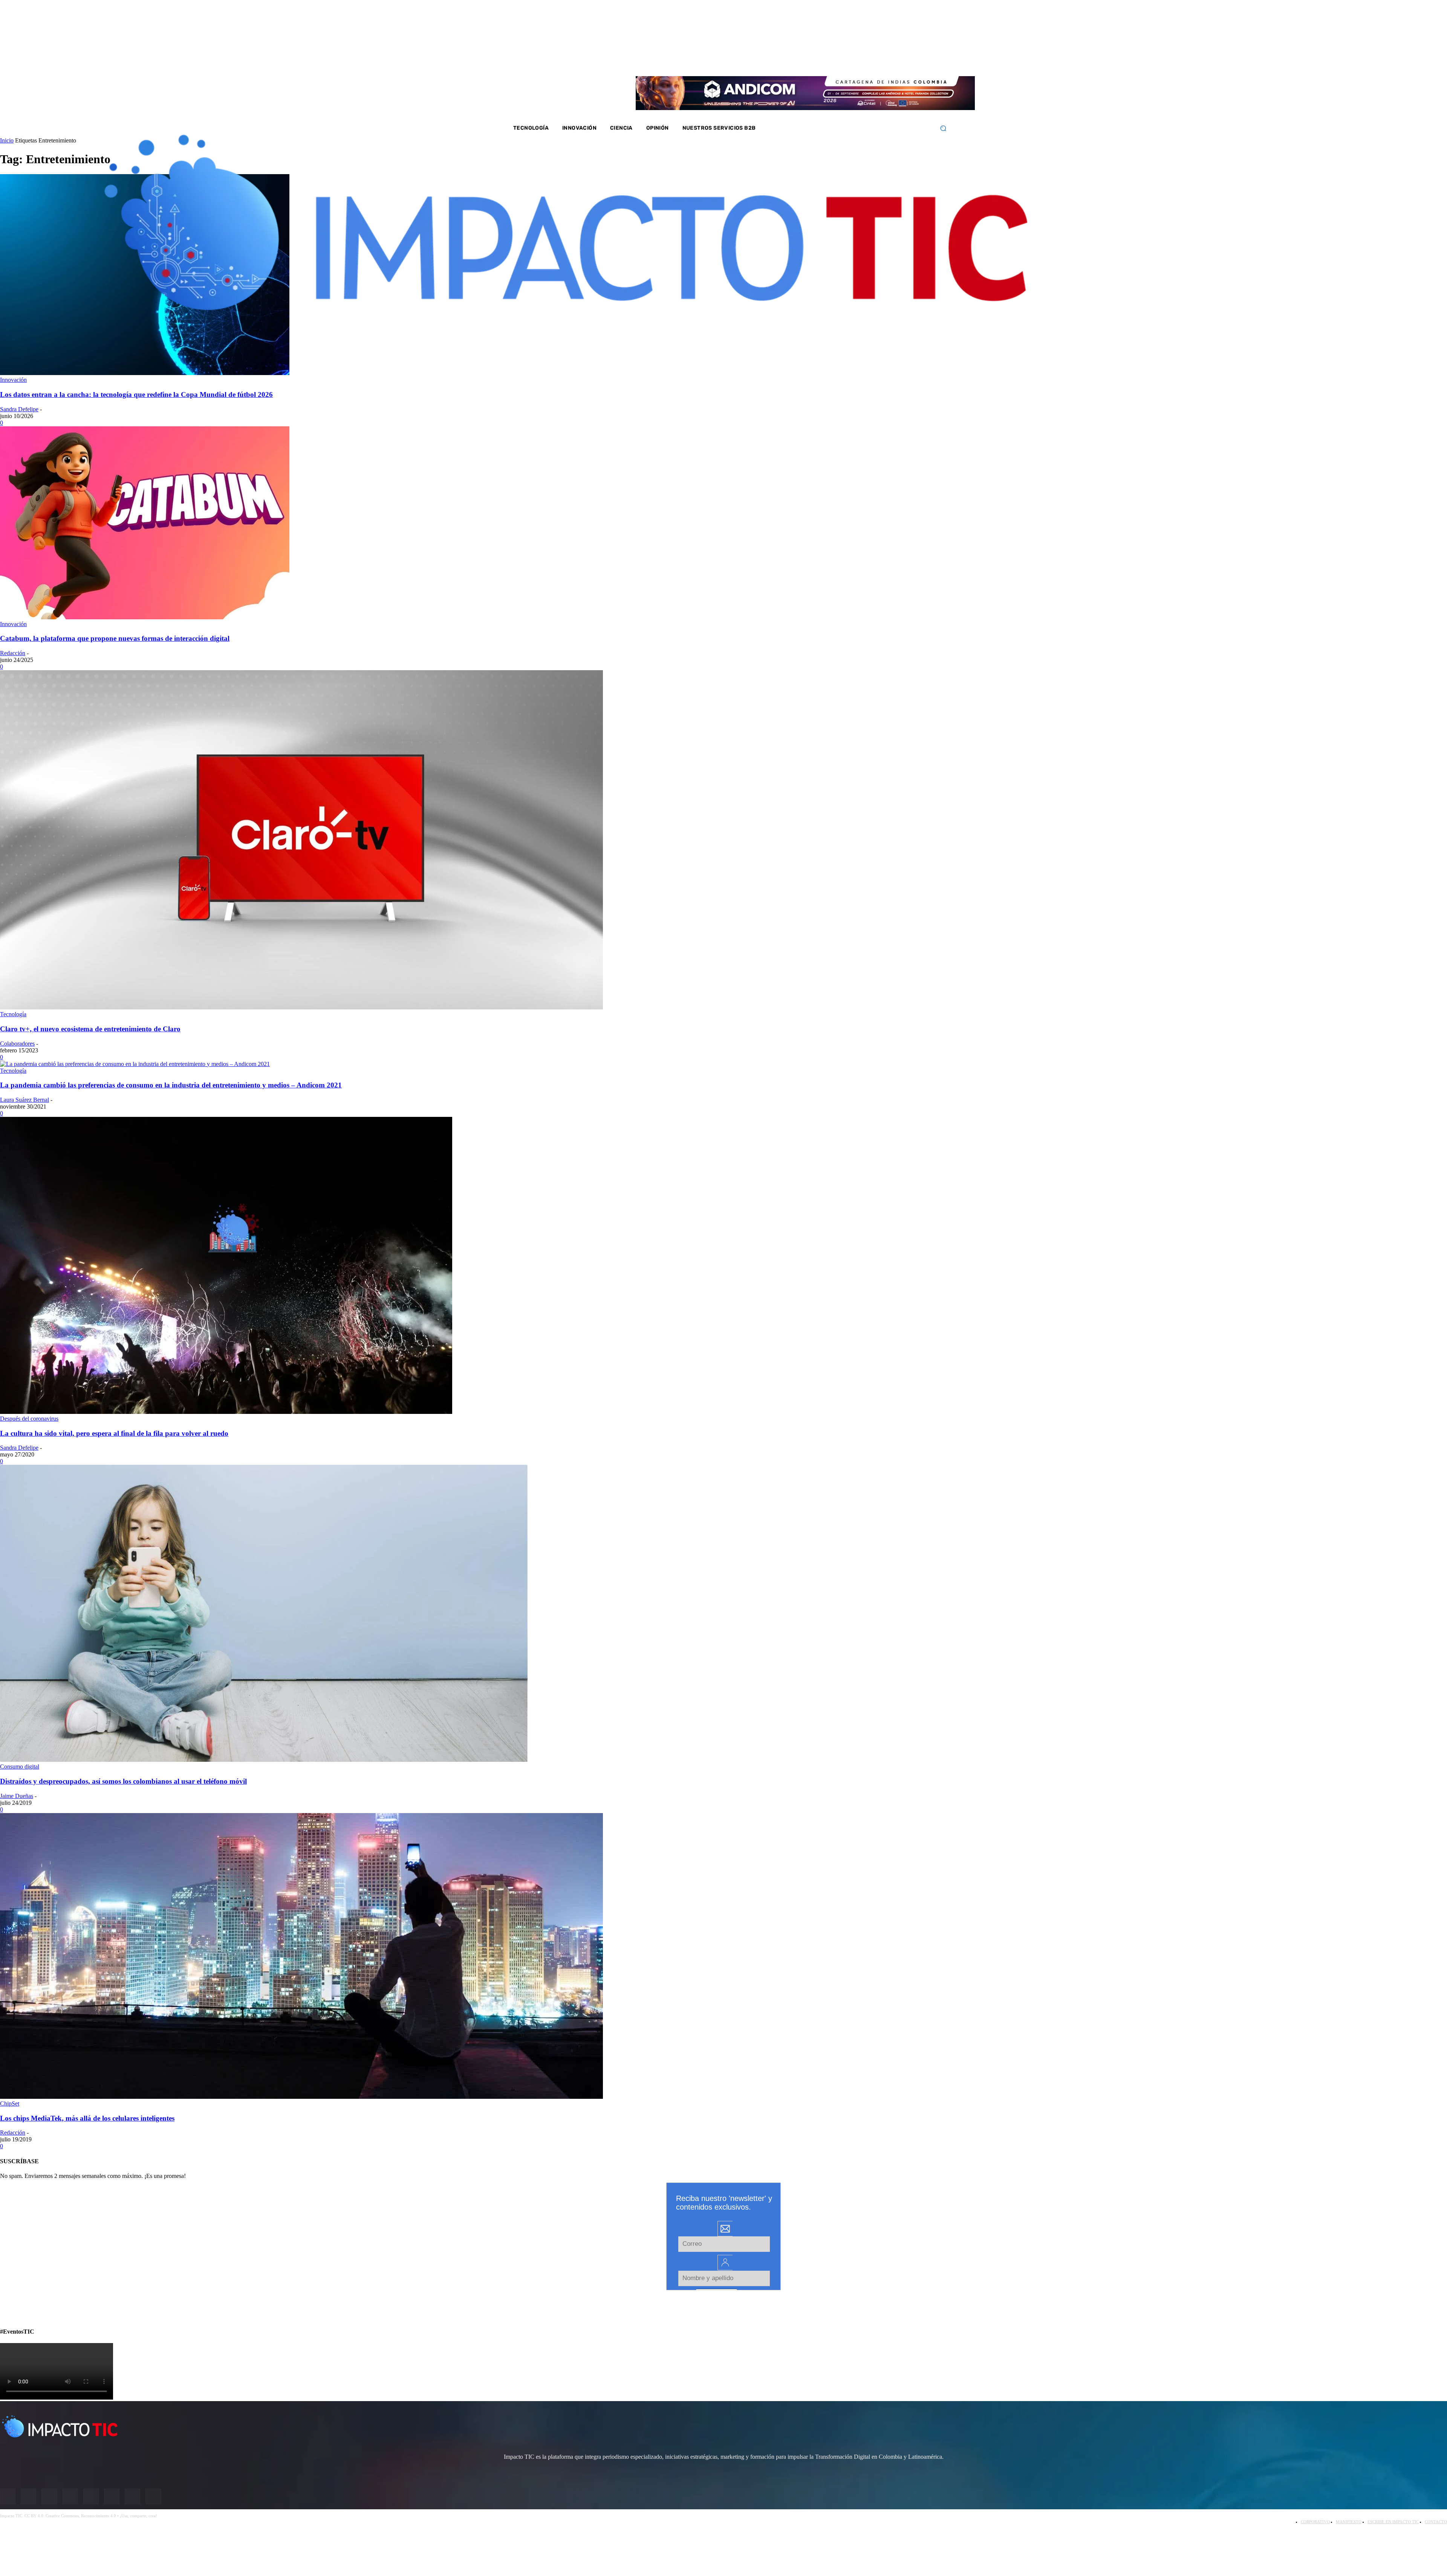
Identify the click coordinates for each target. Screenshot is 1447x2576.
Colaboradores (17, 1044)
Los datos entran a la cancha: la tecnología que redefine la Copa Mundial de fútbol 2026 (136, 394)
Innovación (13, 380)
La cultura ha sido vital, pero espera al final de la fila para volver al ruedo (114, 1433)
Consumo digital (20, 1767)
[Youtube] (898, 60)
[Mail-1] (917, 60)
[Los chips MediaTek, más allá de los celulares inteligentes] (301, 2097)
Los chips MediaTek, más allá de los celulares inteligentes (87, 2118)
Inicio (7, 140)
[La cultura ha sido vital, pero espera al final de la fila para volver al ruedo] (226, 1412)
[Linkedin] (887, 60)
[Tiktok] (907, 60)
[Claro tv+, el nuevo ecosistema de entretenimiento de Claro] (301, 1007)
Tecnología (13, 1014)
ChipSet (10, 2104)
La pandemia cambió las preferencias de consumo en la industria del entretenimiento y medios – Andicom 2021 (171, 1085)
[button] (943, 128)
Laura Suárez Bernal (24, 1100)
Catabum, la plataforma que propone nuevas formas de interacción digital (115, 638)
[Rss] (927, 60)
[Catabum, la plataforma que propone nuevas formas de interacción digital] (145, 617)
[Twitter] (878, 60)
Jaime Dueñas (17, 1796)
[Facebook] (858, 60)
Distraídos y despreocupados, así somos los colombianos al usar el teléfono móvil (123, 1781)
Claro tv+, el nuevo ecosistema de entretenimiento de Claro (90, 1029)
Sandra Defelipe (19, 409)
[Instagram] (867, 60)
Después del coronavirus (29, 1419)
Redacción (13, 653)
